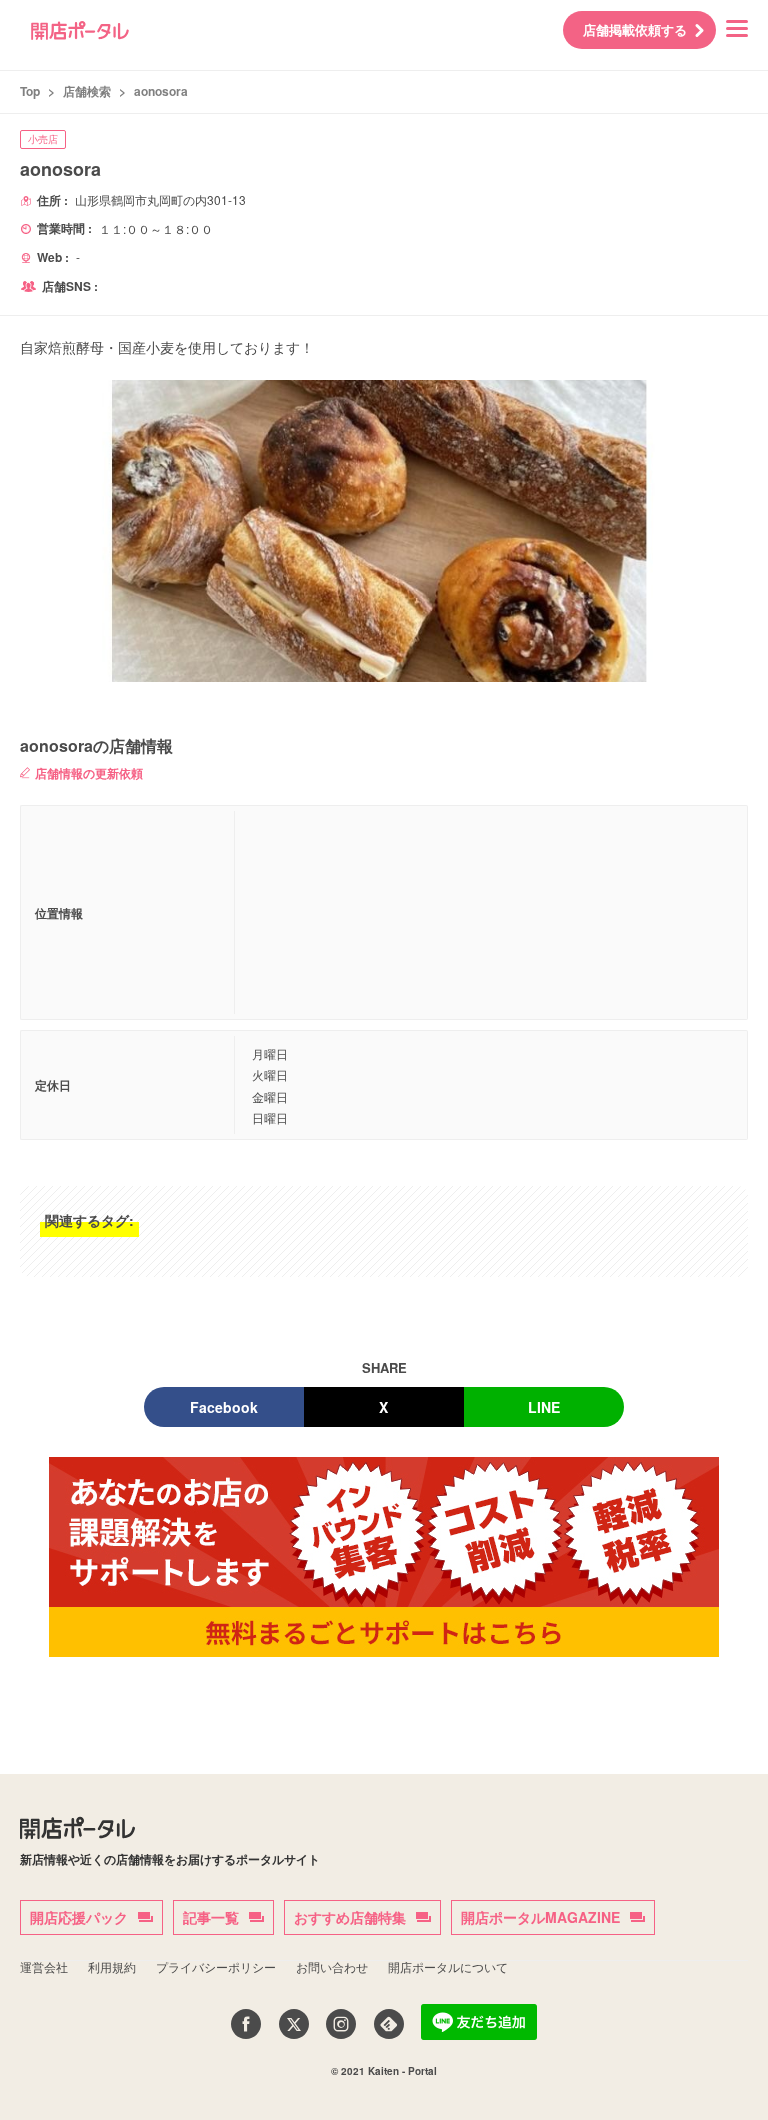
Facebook (224, 1407)
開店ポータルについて (448, 1966)
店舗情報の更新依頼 (89, 773)
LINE (544, 1407)
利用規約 (112, 1966)
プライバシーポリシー (216, 1966)
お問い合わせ (332, 1966)
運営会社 (44, 1966)
